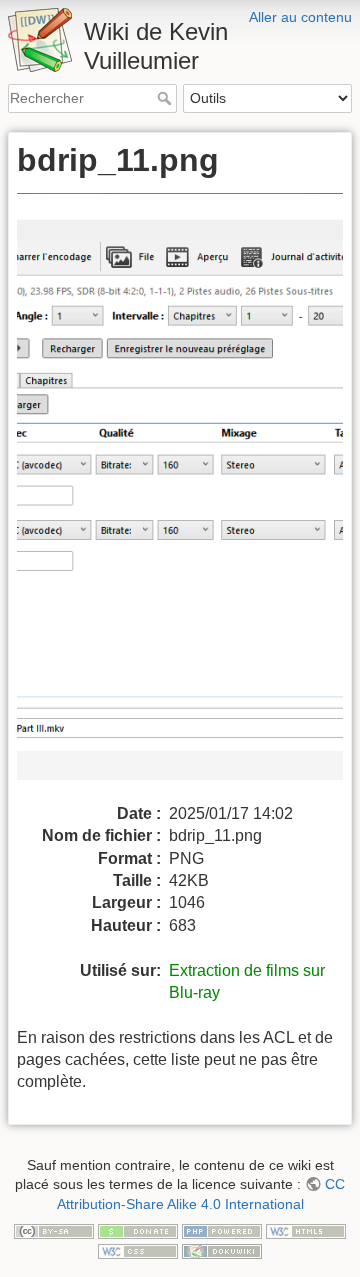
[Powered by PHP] (222, 1230)
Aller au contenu (300, 17)
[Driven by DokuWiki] (222, 1250)
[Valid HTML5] (306, 1230)
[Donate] (138, 1230)
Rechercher (166, 98)
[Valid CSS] (138, 1250)
